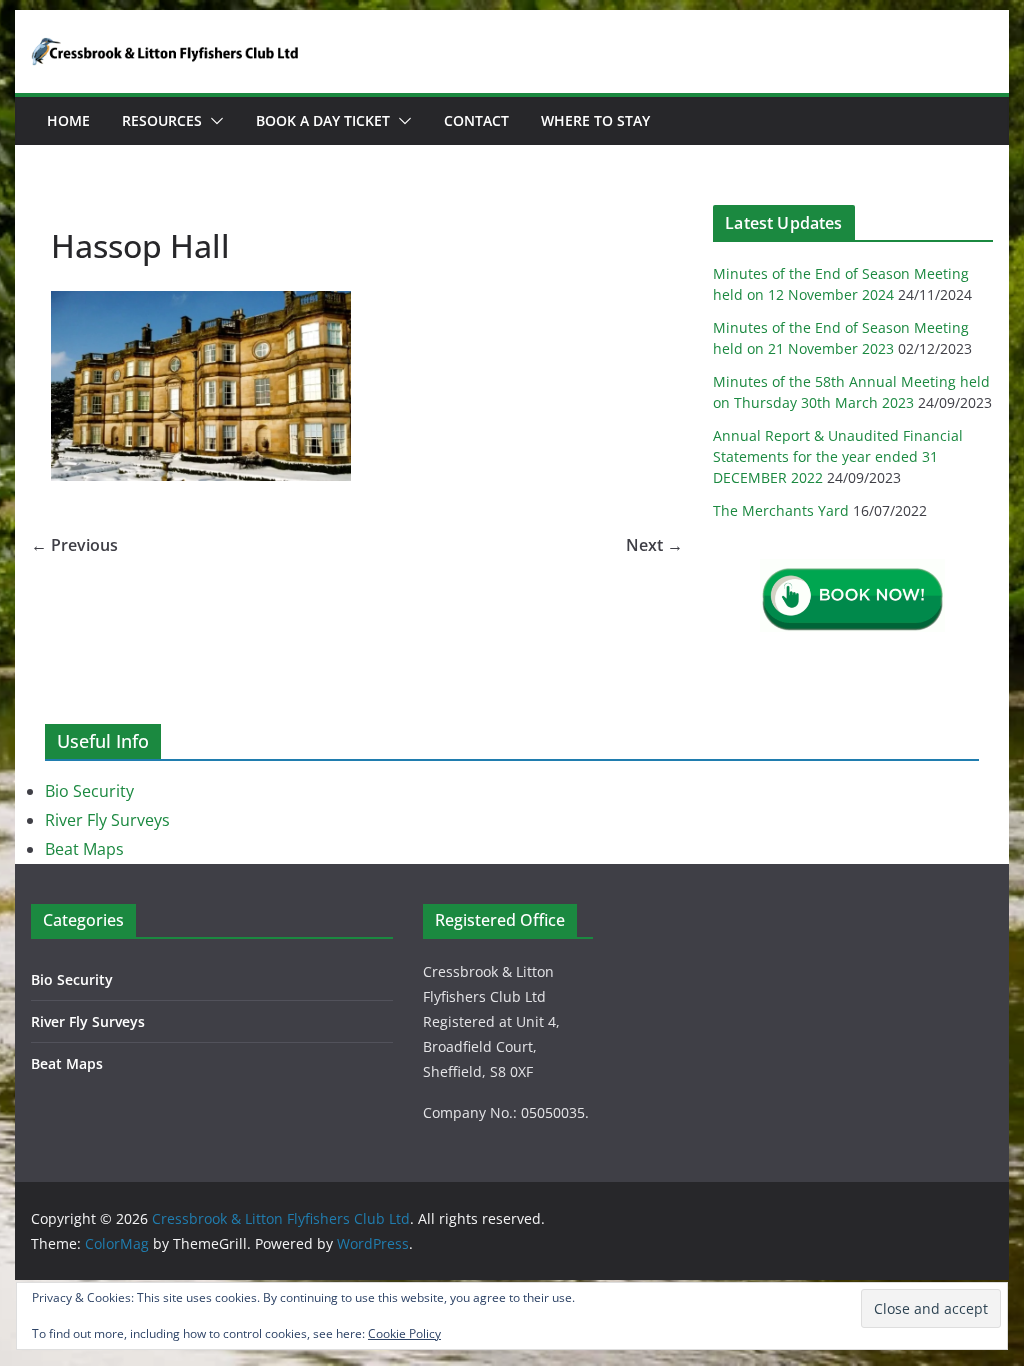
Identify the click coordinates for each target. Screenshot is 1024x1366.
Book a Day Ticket (323, 120)
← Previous (74, 545)
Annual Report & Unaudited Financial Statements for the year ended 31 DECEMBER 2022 (838, 456)
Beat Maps (84, 849)
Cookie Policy (404, 1333)
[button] (213, 121)
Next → (654, 545)
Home (68, 120)
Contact (476, 120)
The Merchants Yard (781, 510)
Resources (162, 120)
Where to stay (595, 120)
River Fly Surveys (107, 820)
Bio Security (89, 791)
